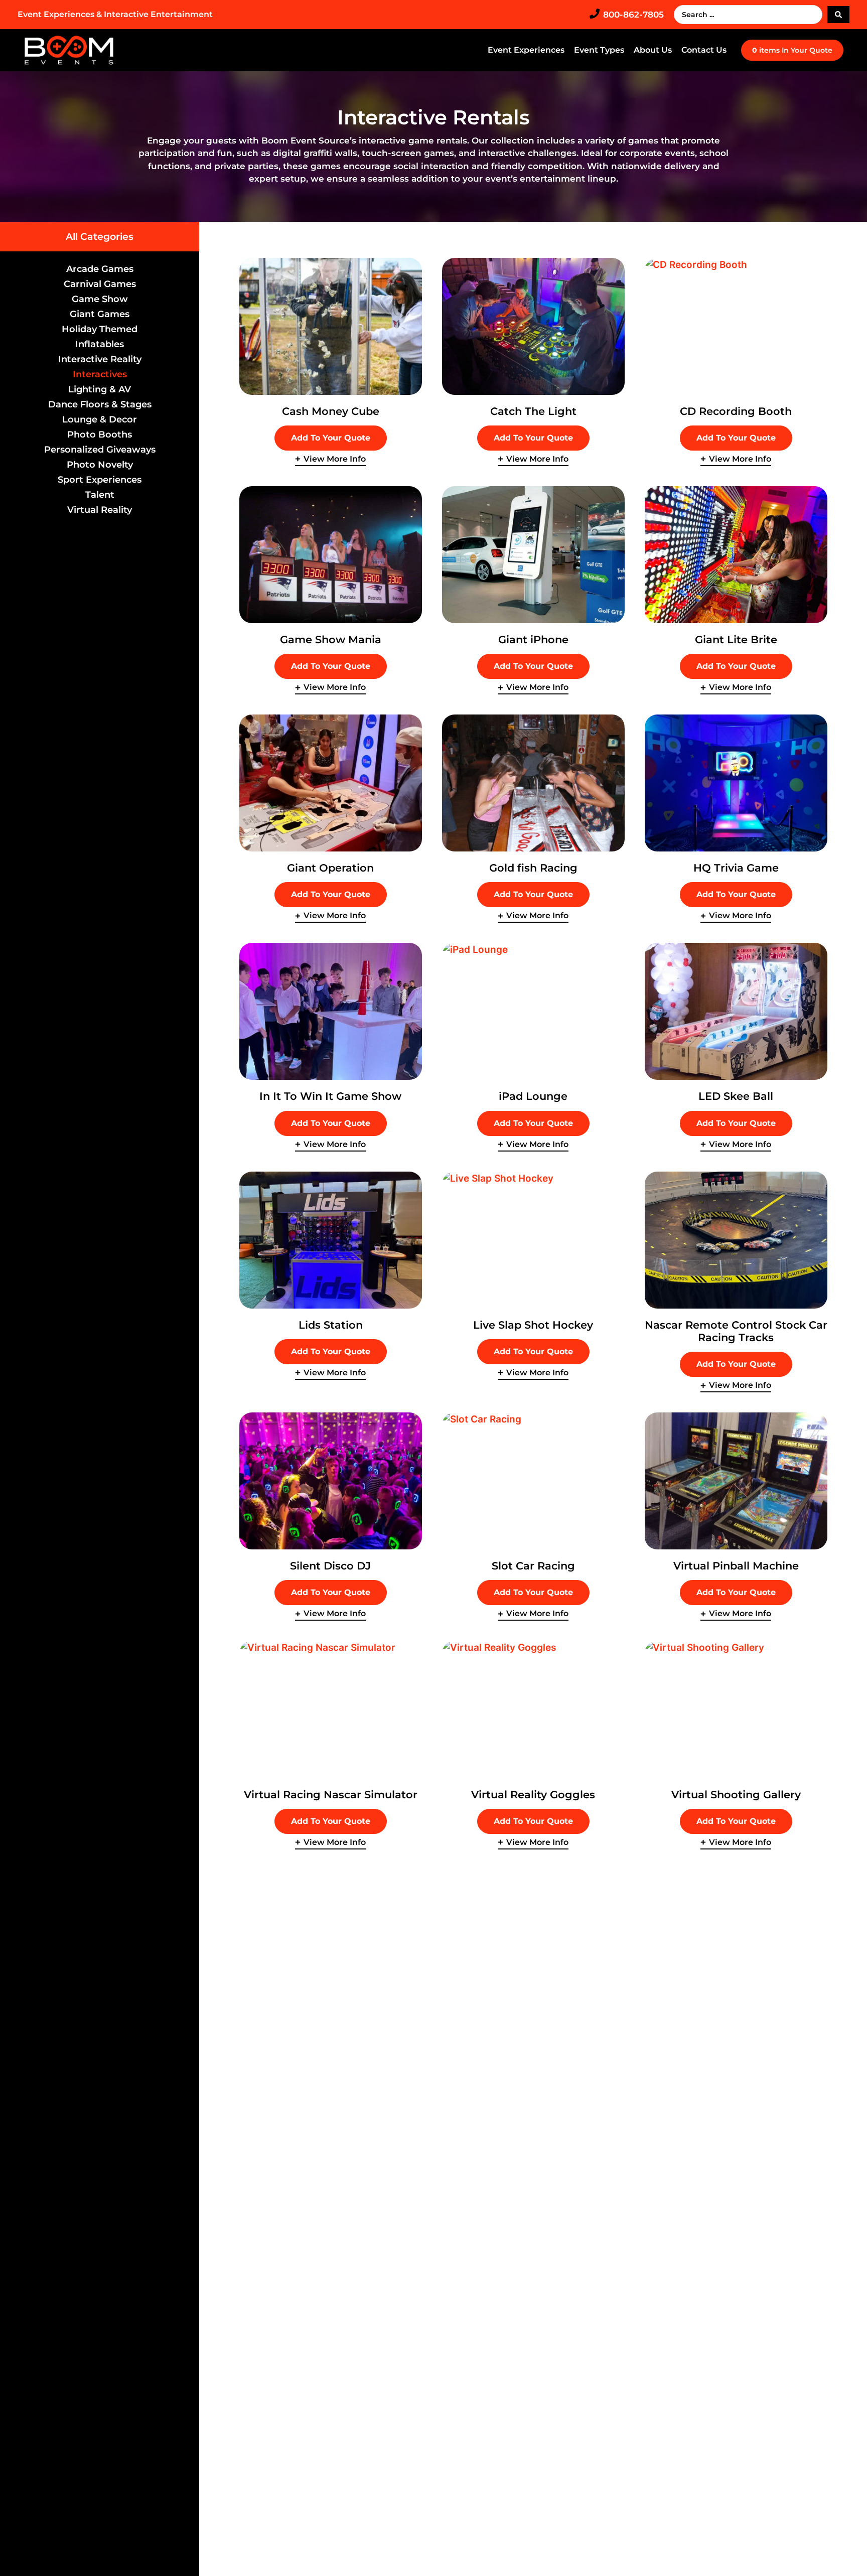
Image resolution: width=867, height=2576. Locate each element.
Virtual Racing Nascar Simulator (331, 1795)
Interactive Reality (100, 359)
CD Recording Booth (736, 411)
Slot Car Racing (533, 1566)
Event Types (599, 50)
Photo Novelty (100, 465)
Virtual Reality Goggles (533, 1795)
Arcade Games (100, 269)
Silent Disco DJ (330, 1566)
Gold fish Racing (533, 868)
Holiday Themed (100, 329)
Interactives (100, 374)
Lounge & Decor (100, 419)
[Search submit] (838, 15)
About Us (653, 50)
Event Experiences (526, 50)
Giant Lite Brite (736, 639)
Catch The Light (533, 411)
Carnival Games (100, 284)
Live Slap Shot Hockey (533, 1325)
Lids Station (331, 1325)
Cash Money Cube (331, 411)
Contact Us (704, 50)
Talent (100, 495)
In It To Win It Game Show (330, 1096)
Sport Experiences (100, 480)
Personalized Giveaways (100, 450)
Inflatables (100, 344)
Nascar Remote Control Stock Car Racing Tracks (736, 1331)
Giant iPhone (533, 639)
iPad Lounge (533, 1096)
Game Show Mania (331, 639)
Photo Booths (100, 435)
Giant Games (100, 314)
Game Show (100, 299)
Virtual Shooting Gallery (736, 1795)
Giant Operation (330, 868)
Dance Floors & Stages (100, 404)
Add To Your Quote (331, 438)
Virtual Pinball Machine (736, 1566)
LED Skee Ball (736, 1096)
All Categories (100, 237)
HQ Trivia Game (736, 868)
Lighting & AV (100, 389)
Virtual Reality (100, 510)
